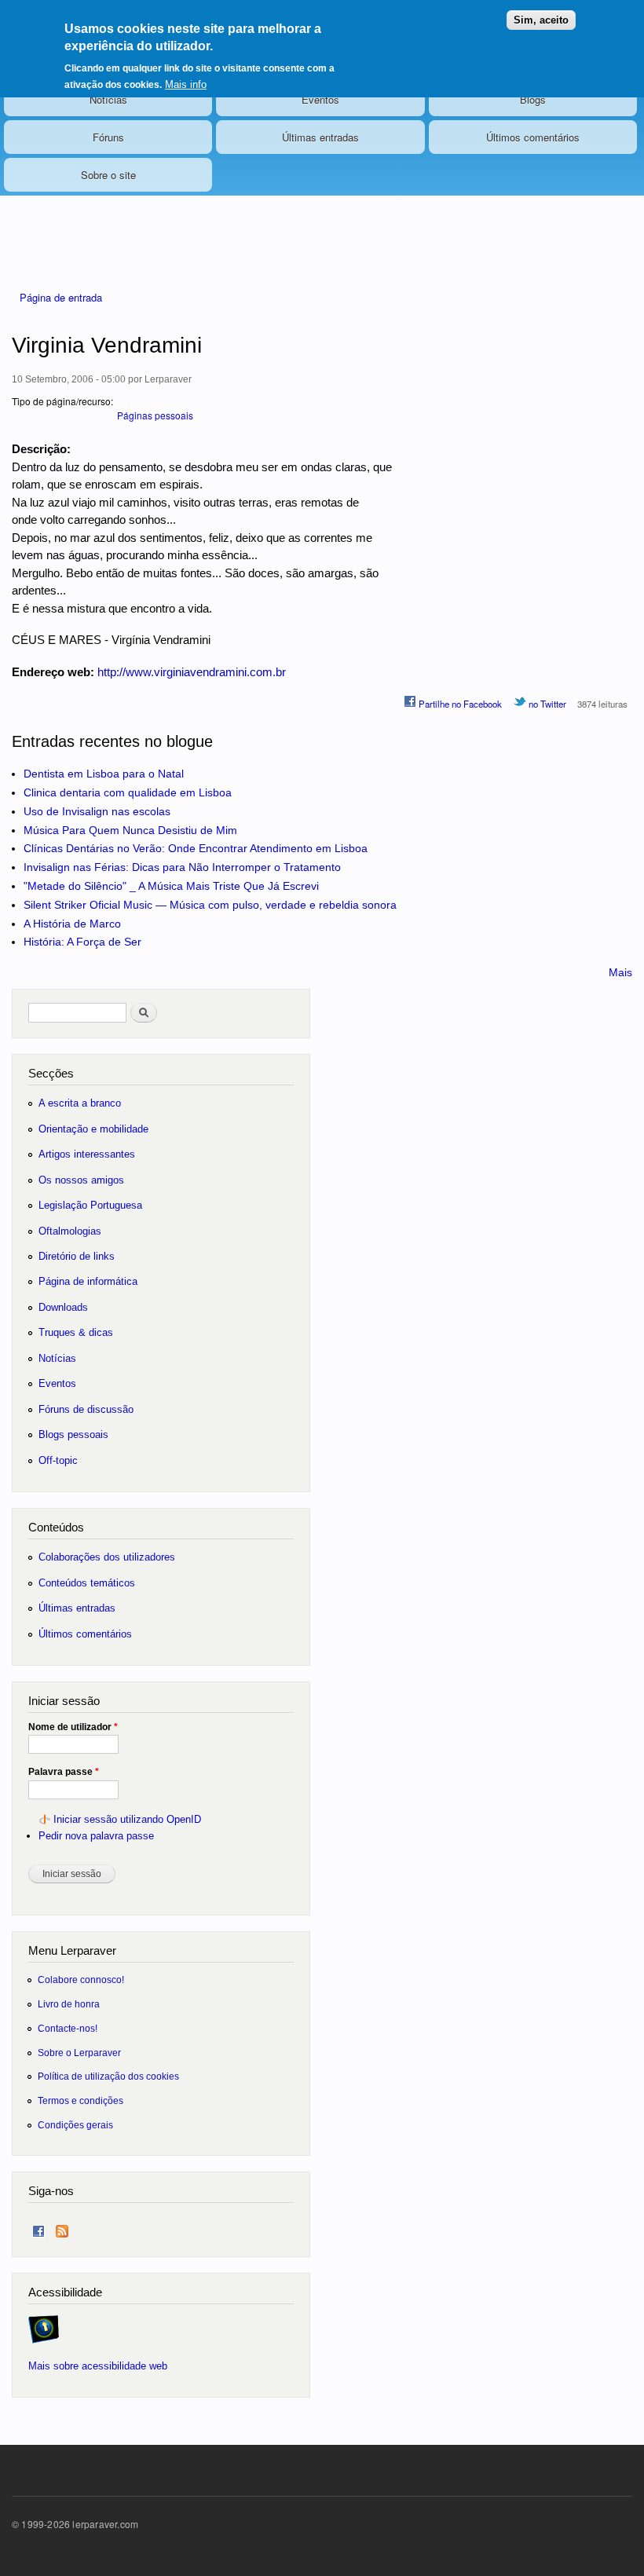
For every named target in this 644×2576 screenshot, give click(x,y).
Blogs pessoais (73, 1434)
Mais (620, 972)
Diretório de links (77, 1256)
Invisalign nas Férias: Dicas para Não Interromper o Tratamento (182, 867)
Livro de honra (69, 2004)
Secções (51, 1073)
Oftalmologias (70, 1231)
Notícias (108, 99)
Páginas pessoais (155, 415)
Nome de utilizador (73, 1727)
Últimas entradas (320, 137)
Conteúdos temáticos (87, 1583)
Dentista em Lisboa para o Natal (104, 774)
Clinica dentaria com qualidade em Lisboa (128, 792)
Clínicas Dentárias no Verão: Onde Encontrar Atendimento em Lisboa (196, 848)
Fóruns (108, 137)
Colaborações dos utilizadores (107, 1557)
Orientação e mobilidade (93, 1129)
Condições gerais (75, 2125)
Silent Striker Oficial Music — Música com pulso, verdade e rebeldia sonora (210, 905)
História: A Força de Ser (82, 942)
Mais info (186, 84)
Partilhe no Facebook (459, 704)
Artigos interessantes (87, 1154)
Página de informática (88, 1281)
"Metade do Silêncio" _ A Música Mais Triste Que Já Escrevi (171, 886)
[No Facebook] (38, 2228)
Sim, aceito (541, 20)
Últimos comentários (533, 137)
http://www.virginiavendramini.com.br (192, 672)
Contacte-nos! (68, 2028)
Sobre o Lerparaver (79, 2053)
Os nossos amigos (81, 1180)
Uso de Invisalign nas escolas (97, 811)
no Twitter (546, 704)
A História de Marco (72, 924)
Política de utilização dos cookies (108, 2076)
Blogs (533, 99)
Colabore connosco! (81, 1980)
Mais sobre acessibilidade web (98, 2366)
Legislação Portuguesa (90, 1205)
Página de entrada (61, 297)
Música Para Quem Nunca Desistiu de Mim (130, 830)
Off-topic (58, 1460)
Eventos (320, 99)
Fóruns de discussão (86, 1409)
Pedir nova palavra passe (96, 1836)
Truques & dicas (76, 1332)
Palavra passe (64, 1772)
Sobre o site (108, 175)
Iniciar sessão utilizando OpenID (127, 1819)
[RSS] (62, 2228)
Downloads (63, 1307)
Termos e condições (80, 2100)
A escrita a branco (80, 1103)
